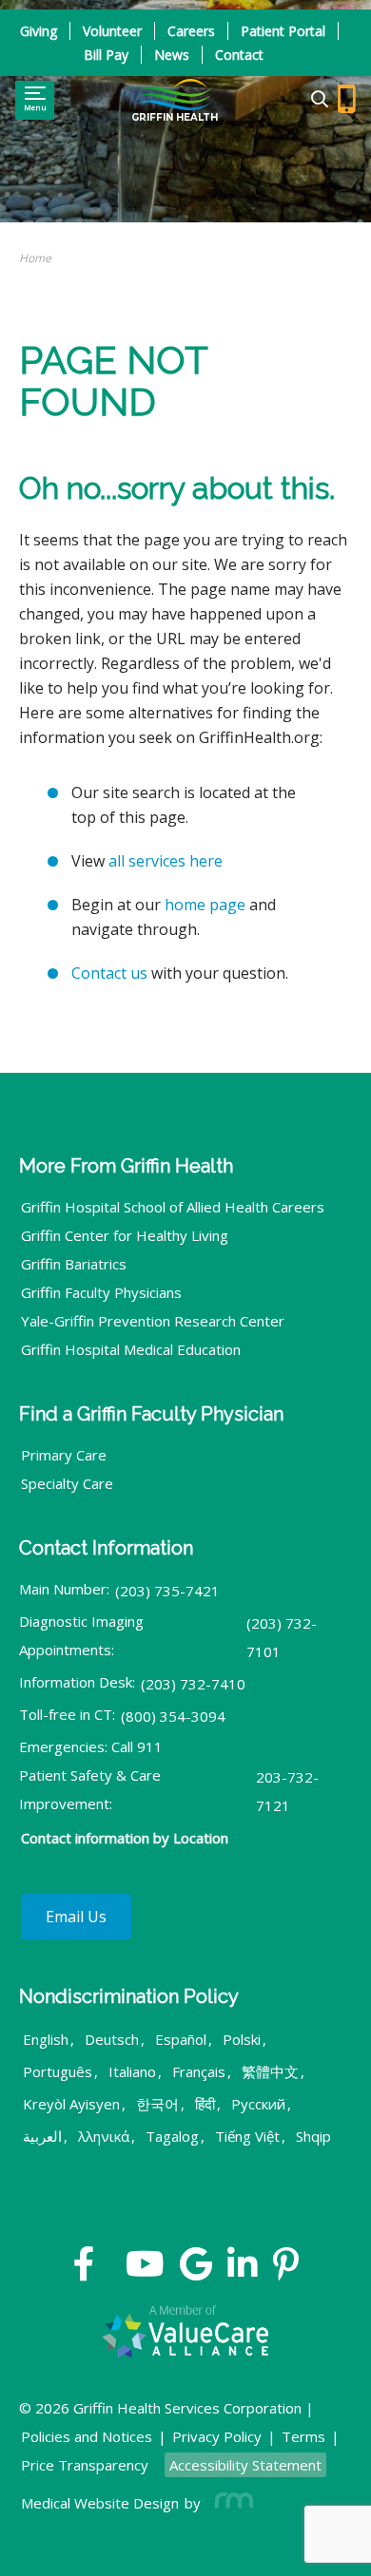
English (46, 2039)
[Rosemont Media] (230, 2503)
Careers (191, 31)
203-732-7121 (287, 1791)
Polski (242, 2039)
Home (35, 258)
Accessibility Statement (245, 2465)
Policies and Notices (87, 2436)
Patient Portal (283, 31)
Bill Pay (106, 55)
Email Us (76, 1917)
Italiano (132, 2071)
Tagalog (172, 2136)
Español (181, 2039)
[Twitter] (110, 2271)
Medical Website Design (100, 2503)
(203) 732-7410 (193, 1684)
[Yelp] (286, 2271)
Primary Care (64, 1455)
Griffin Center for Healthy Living (125, 1235)
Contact (239, 55)
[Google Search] (312, 100)
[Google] (196, 2271)
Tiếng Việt (247, 2136)
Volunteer (112, 31)
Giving (39, 31)
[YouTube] (145, 2271)
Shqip (313, 2136)
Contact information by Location (125, 1838)
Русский (258, 2104)
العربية (42, 2136)
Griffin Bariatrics (74, 1264)
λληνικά (104, 2136)
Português (58, 2071)
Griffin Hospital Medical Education (131, 1349)
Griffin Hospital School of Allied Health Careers (173, 1207)
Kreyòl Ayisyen (71, 2104)
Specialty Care (67, 1483)
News (172, 55)
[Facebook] (84, 2271)
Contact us (109, 973)
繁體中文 (270, 2071)
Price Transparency (85, 2465)
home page (205, 905)
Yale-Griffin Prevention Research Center (153, 1321)
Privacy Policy (217, 2436)
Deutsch (112, 2039)
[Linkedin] (243, 2271)
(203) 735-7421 (167, 1591)
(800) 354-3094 (173, 1716)
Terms (303, 2436)
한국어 (157, 2104)
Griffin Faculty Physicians (101, 1292)
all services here (166, 861)
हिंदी (205, 2104)
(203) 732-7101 (282, 1637)
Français (199, 2071)
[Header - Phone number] (347, 100)
